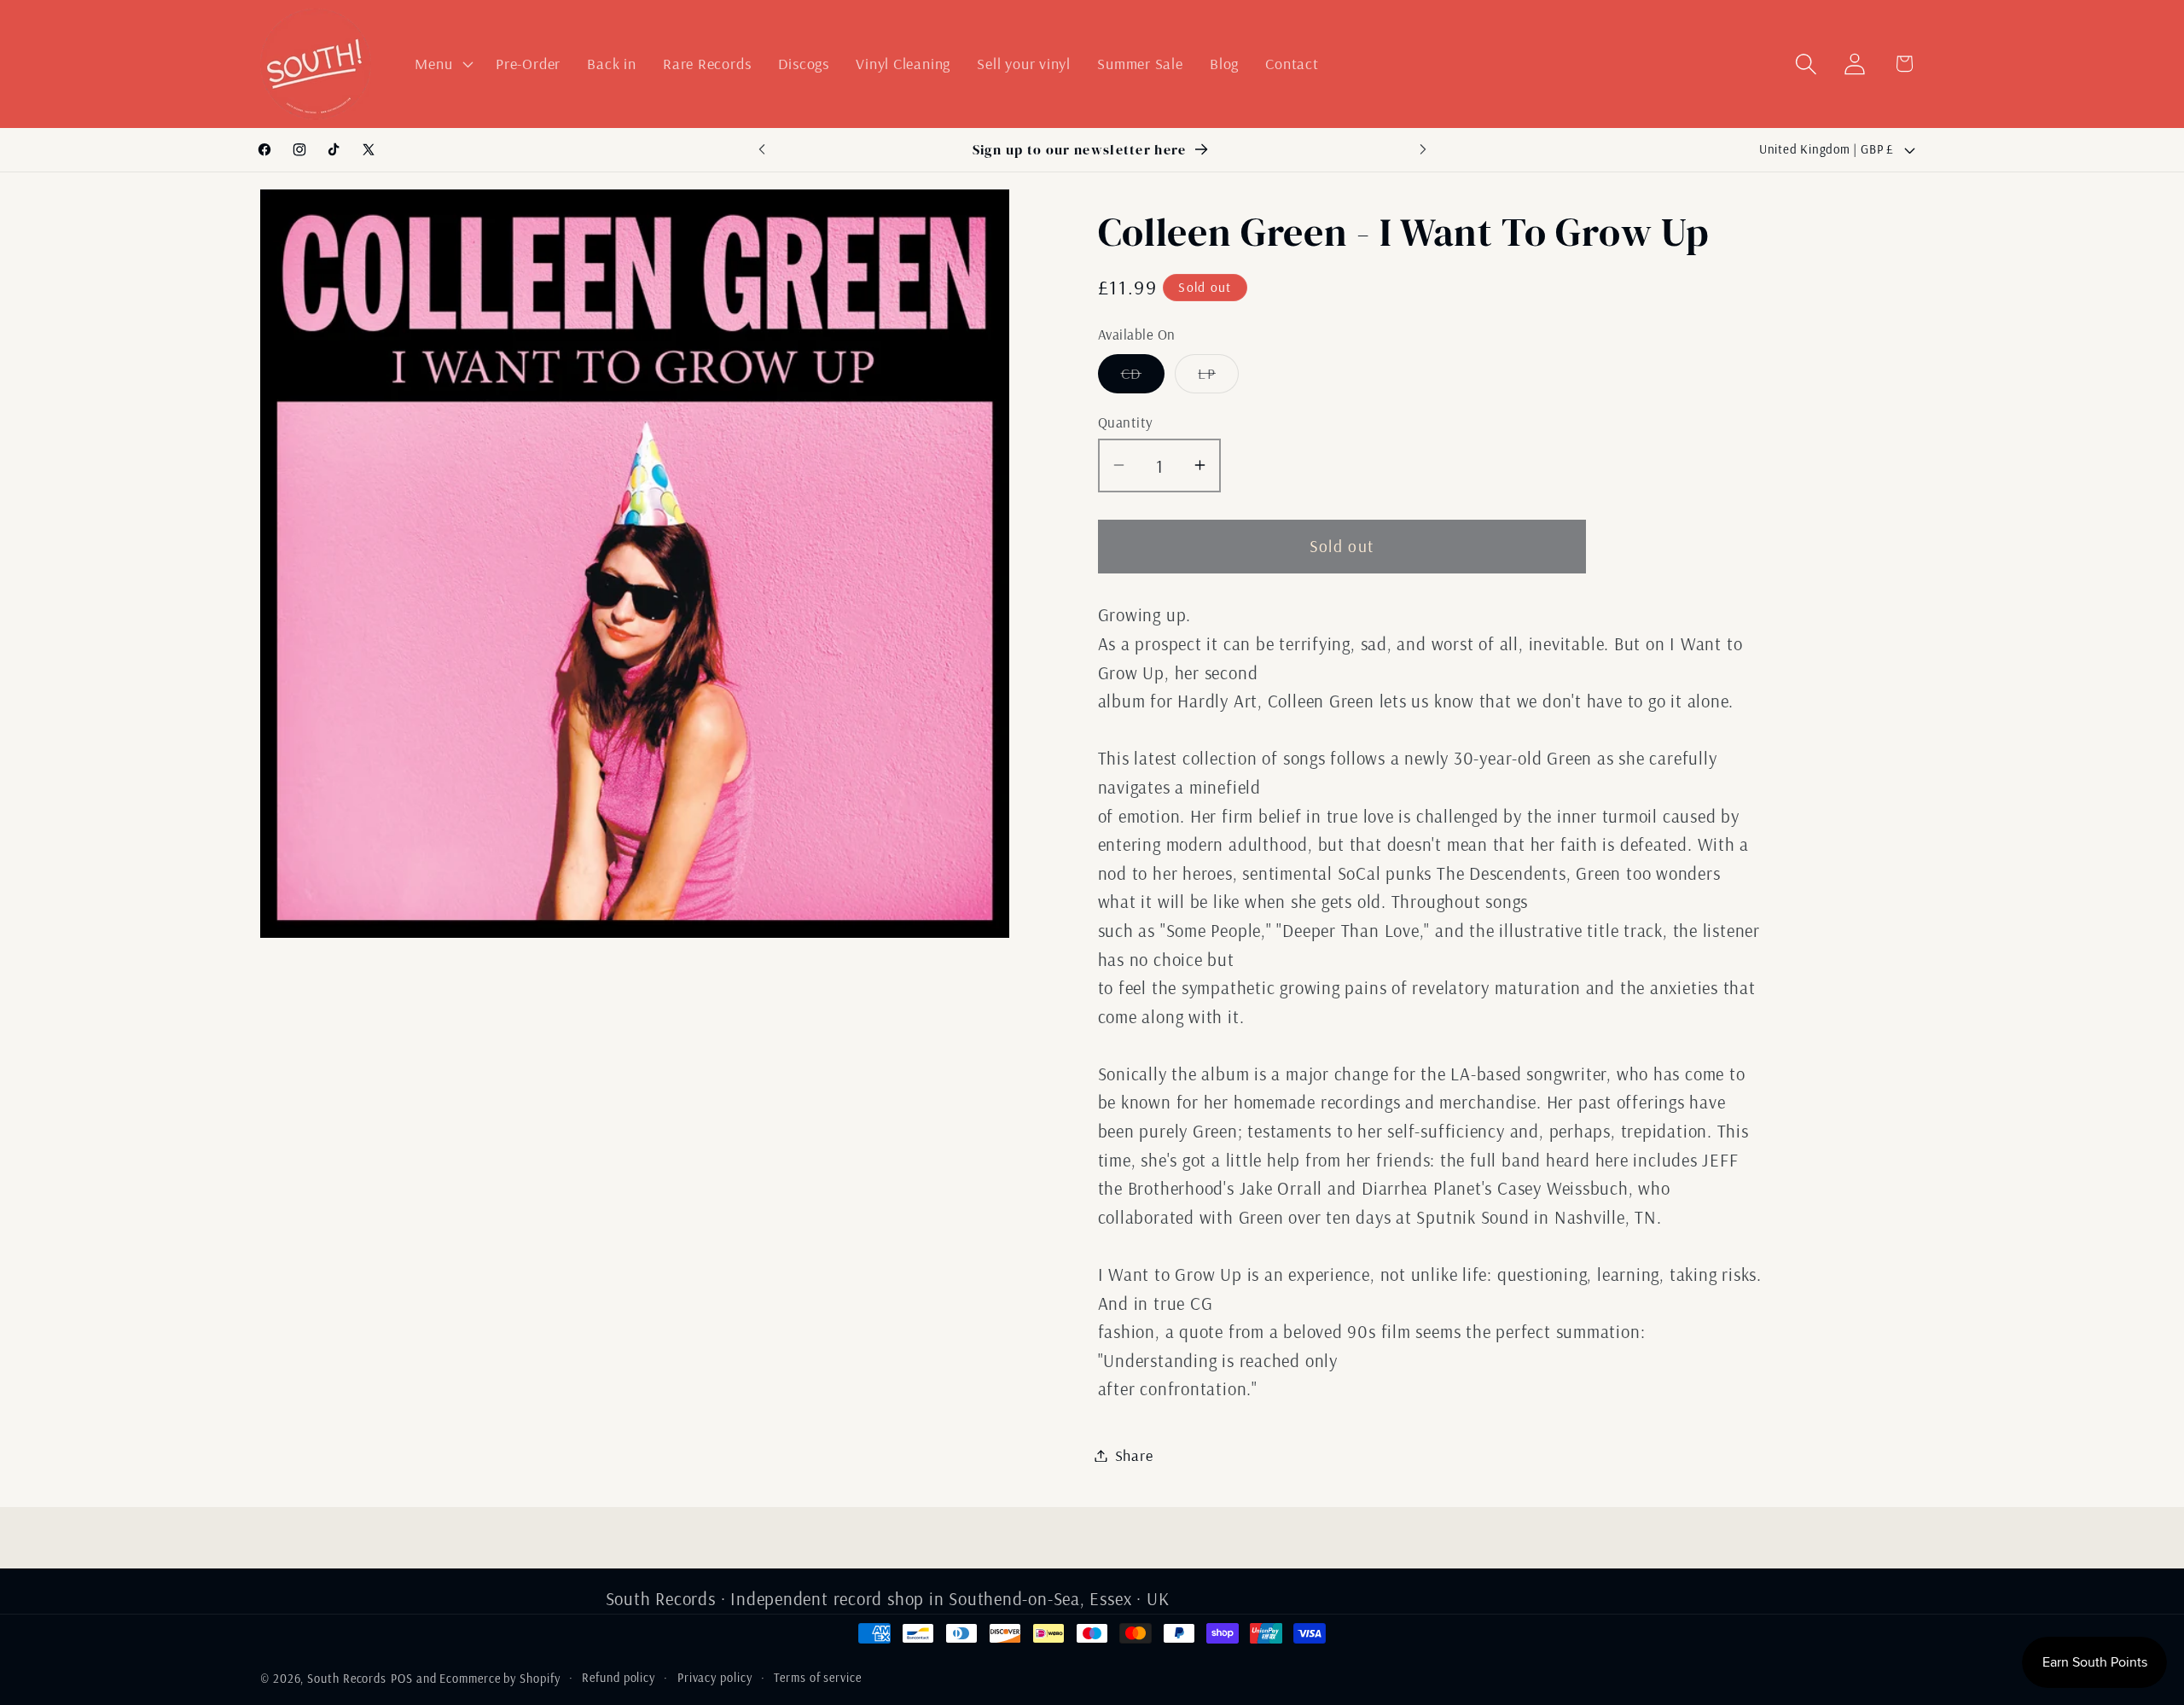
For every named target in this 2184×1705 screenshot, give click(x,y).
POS (402, 1679)
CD (1143, 377)
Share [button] (1134, 1455)
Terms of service (818, 1678)
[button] (442, 64)
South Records (347, 1679)
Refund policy (619, 1678)
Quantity (1126, 422)
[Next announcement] (1423, 150)
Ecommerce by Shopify (500, 1679)
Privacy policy (715, 1678)
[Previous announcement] (762, 150)
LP (1218, 377)
